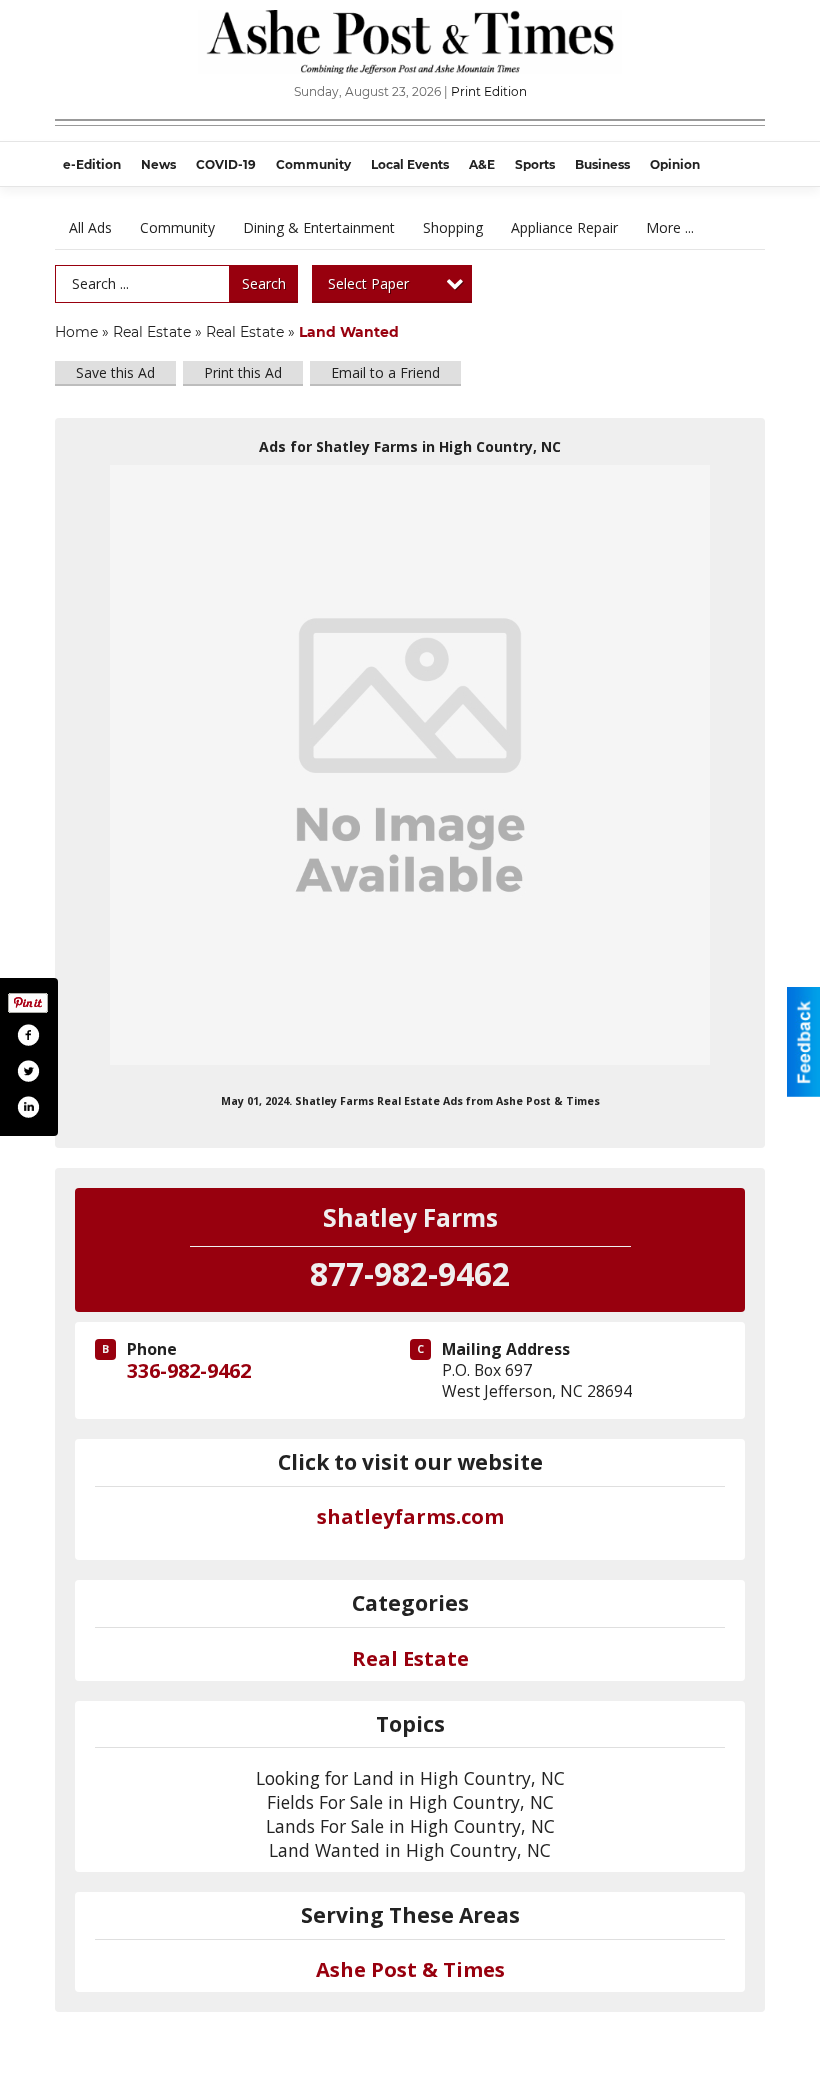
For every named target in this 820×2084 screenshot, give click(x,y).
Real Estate (152, 332)
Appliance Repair (564, 227)
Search (264, 283)
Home (76, 332)
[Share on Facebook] (28, 1035)
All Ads (90, 227)
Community (177, 227)
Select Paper (368, 283)
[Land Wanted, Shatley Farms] (410, 765)
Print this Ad (243, 372)
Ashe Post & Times (410, 1969)
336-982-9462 (189, 1370)
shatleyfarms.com (410, 1516)
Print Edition (489, 91)
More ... (670, 227)
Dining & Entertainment (319, 227)
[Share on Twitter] (28, 1071)
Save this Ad (115, 372)
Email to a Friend (385, 372)
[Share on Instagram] (28, 1107)
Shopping (453, 227)
